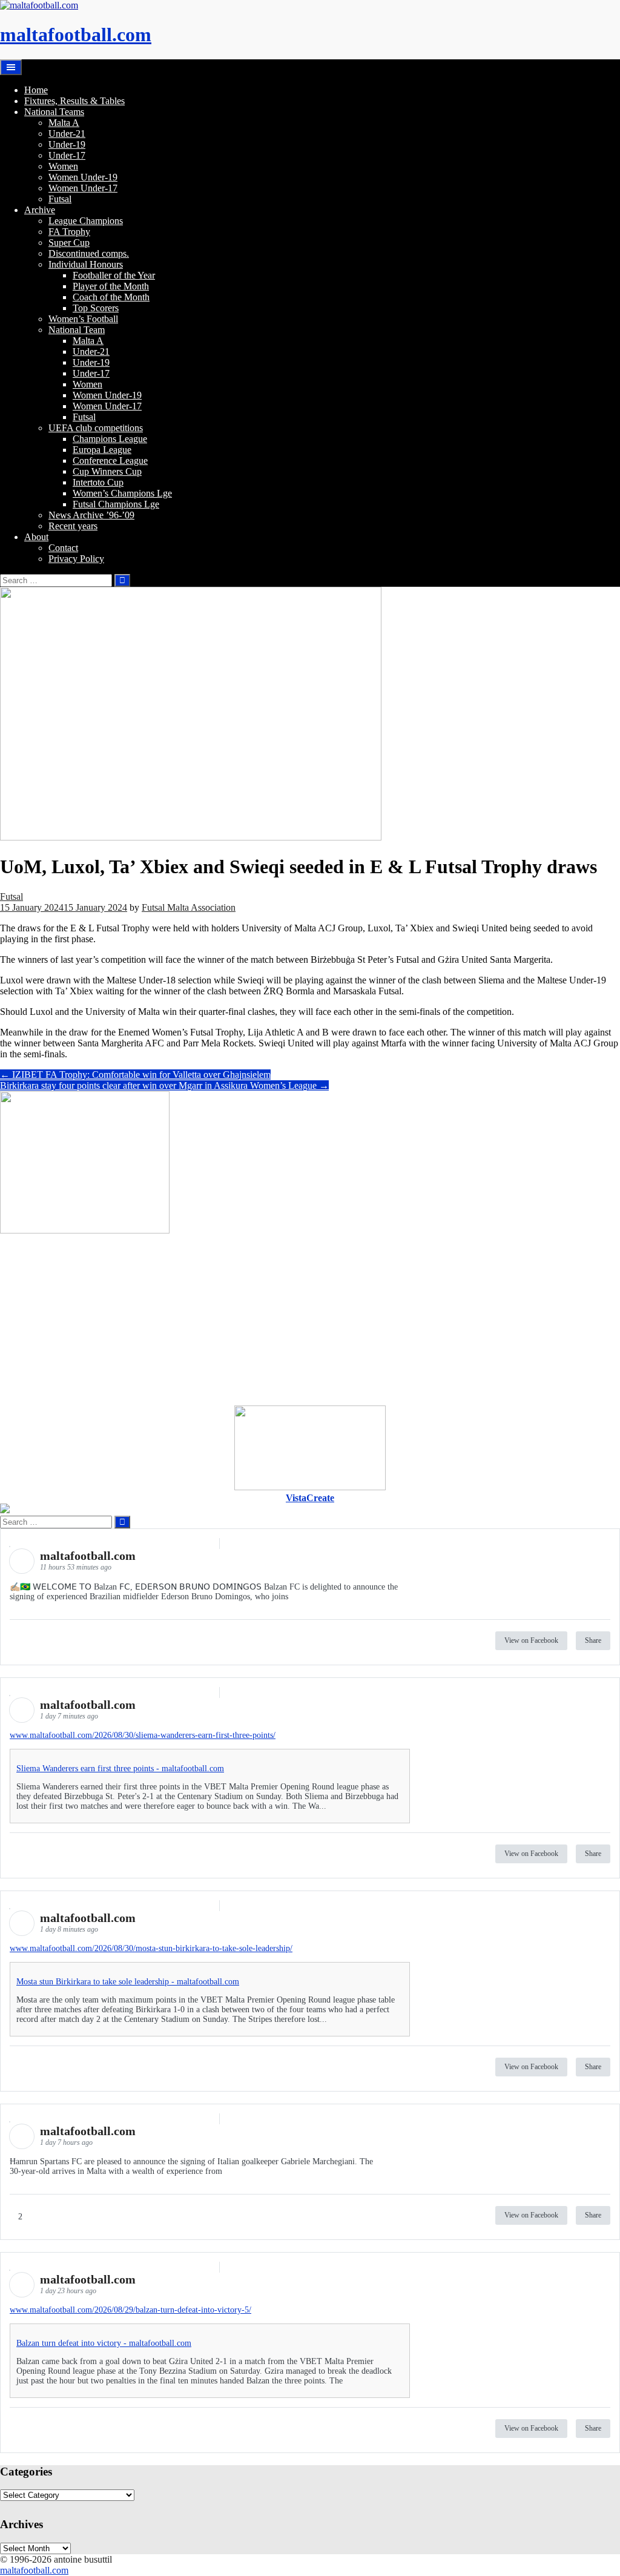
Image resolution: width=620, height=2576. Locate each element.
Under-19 (67, 144)
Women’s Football (83, 319)
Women (63, 166)
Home (36, 90)
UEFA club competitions (96, 428)
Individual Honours (86, 264)
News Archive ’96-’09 (91, 515)
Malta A (64, 123)
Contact (63, 548)
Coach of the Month (111, 297)
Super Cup (69, 243)
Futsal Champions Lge (116, 504)
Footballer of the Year (114, 275)
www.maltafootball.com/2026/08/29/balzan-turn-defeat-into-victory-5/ (130, 2310)
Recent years (73, 526)
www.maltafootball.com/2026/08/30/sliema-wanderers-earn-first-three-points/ (143, 1735)
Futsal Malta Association (189, 907)
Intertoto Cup (98, 482)
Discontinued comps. (89, 253)
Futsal (60, 199)
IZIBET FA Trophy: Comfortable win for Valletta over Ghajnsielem (135, 1075)
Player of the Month (111, 286)
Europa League (102, 450)
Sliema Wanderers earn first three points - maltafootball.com (120, 1769)
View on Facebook (531, 1640)
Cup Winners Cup (107, 471)
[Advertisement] (310, 1321)
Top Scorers (96, 308)
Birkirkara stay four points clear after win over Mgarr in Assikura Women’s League (164, 1085)
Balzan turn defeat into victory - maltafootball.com (104, 2343)
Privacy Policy (76, 559)
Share (593, 1640)
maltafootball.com (76, 35)
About (36, 537)
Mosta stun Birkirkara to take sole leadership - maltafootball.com (128, 1982)
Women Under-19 (83, 177)
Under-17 (67, 155)
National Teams (54, 112)
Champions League (110, 439)
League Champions (86, 221)
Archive (40, 210)
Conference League (110, 461)
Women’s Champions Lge (122, 493)
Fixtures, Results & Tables (74, 101)
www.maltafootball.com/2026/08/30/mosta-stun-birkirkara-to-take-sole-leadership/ (151, 1948)
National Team (77, 330)
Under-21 (67, 134)
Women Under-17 (83, 188)
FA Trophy (69, 232)
